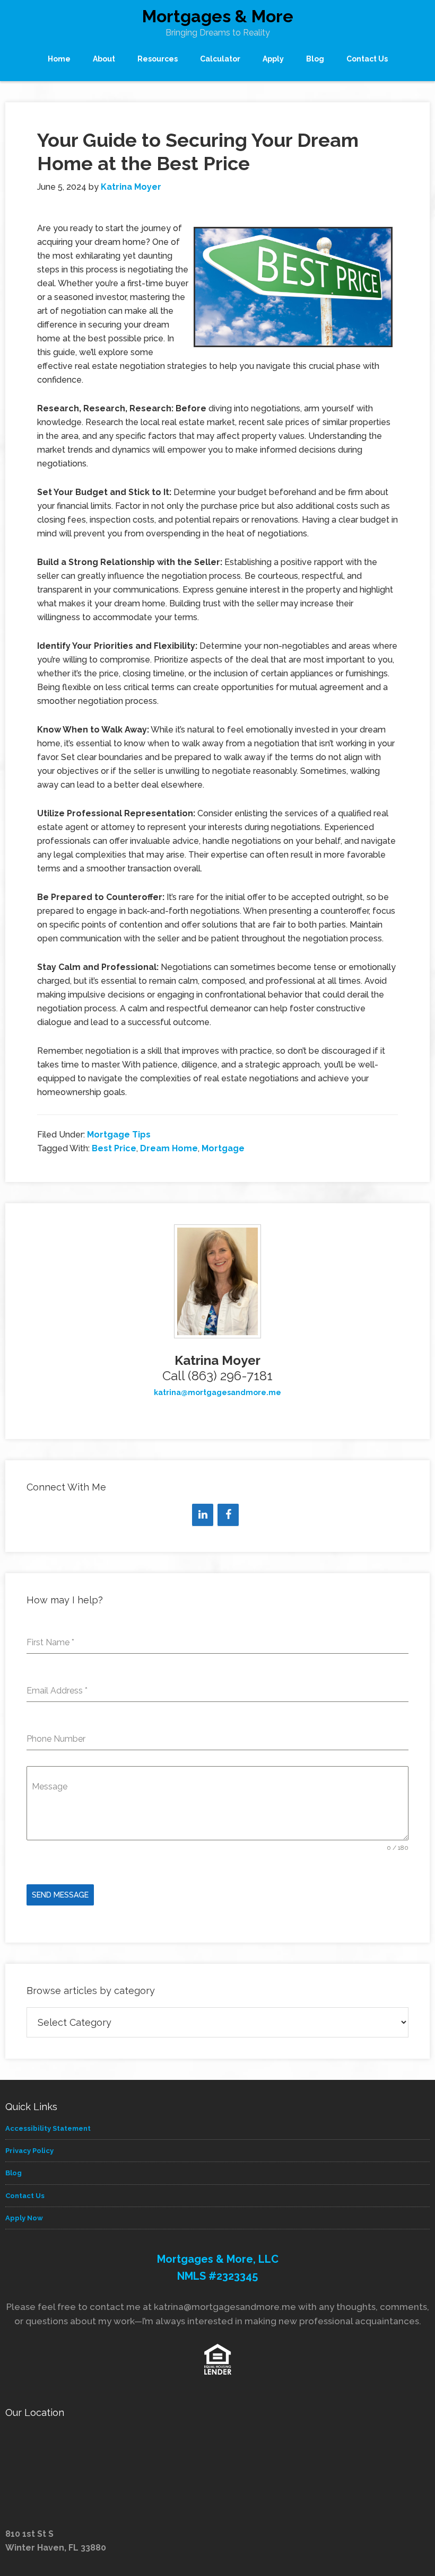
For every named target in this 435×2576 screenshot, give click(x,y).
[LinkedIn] (203, 1515)
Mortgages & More (218, 16)
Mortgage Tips (119, 1135)
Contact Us (25, 2196)
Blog (14, 2173)
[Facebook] (228, 1515)
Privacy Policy (29, 2151)
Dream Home (169, 1148)
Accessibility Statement (48, 2128)
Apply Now (24, 2218)
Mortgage (223, 1148)
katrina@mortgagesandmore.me (217, 1392)
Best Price (114, 1148)
